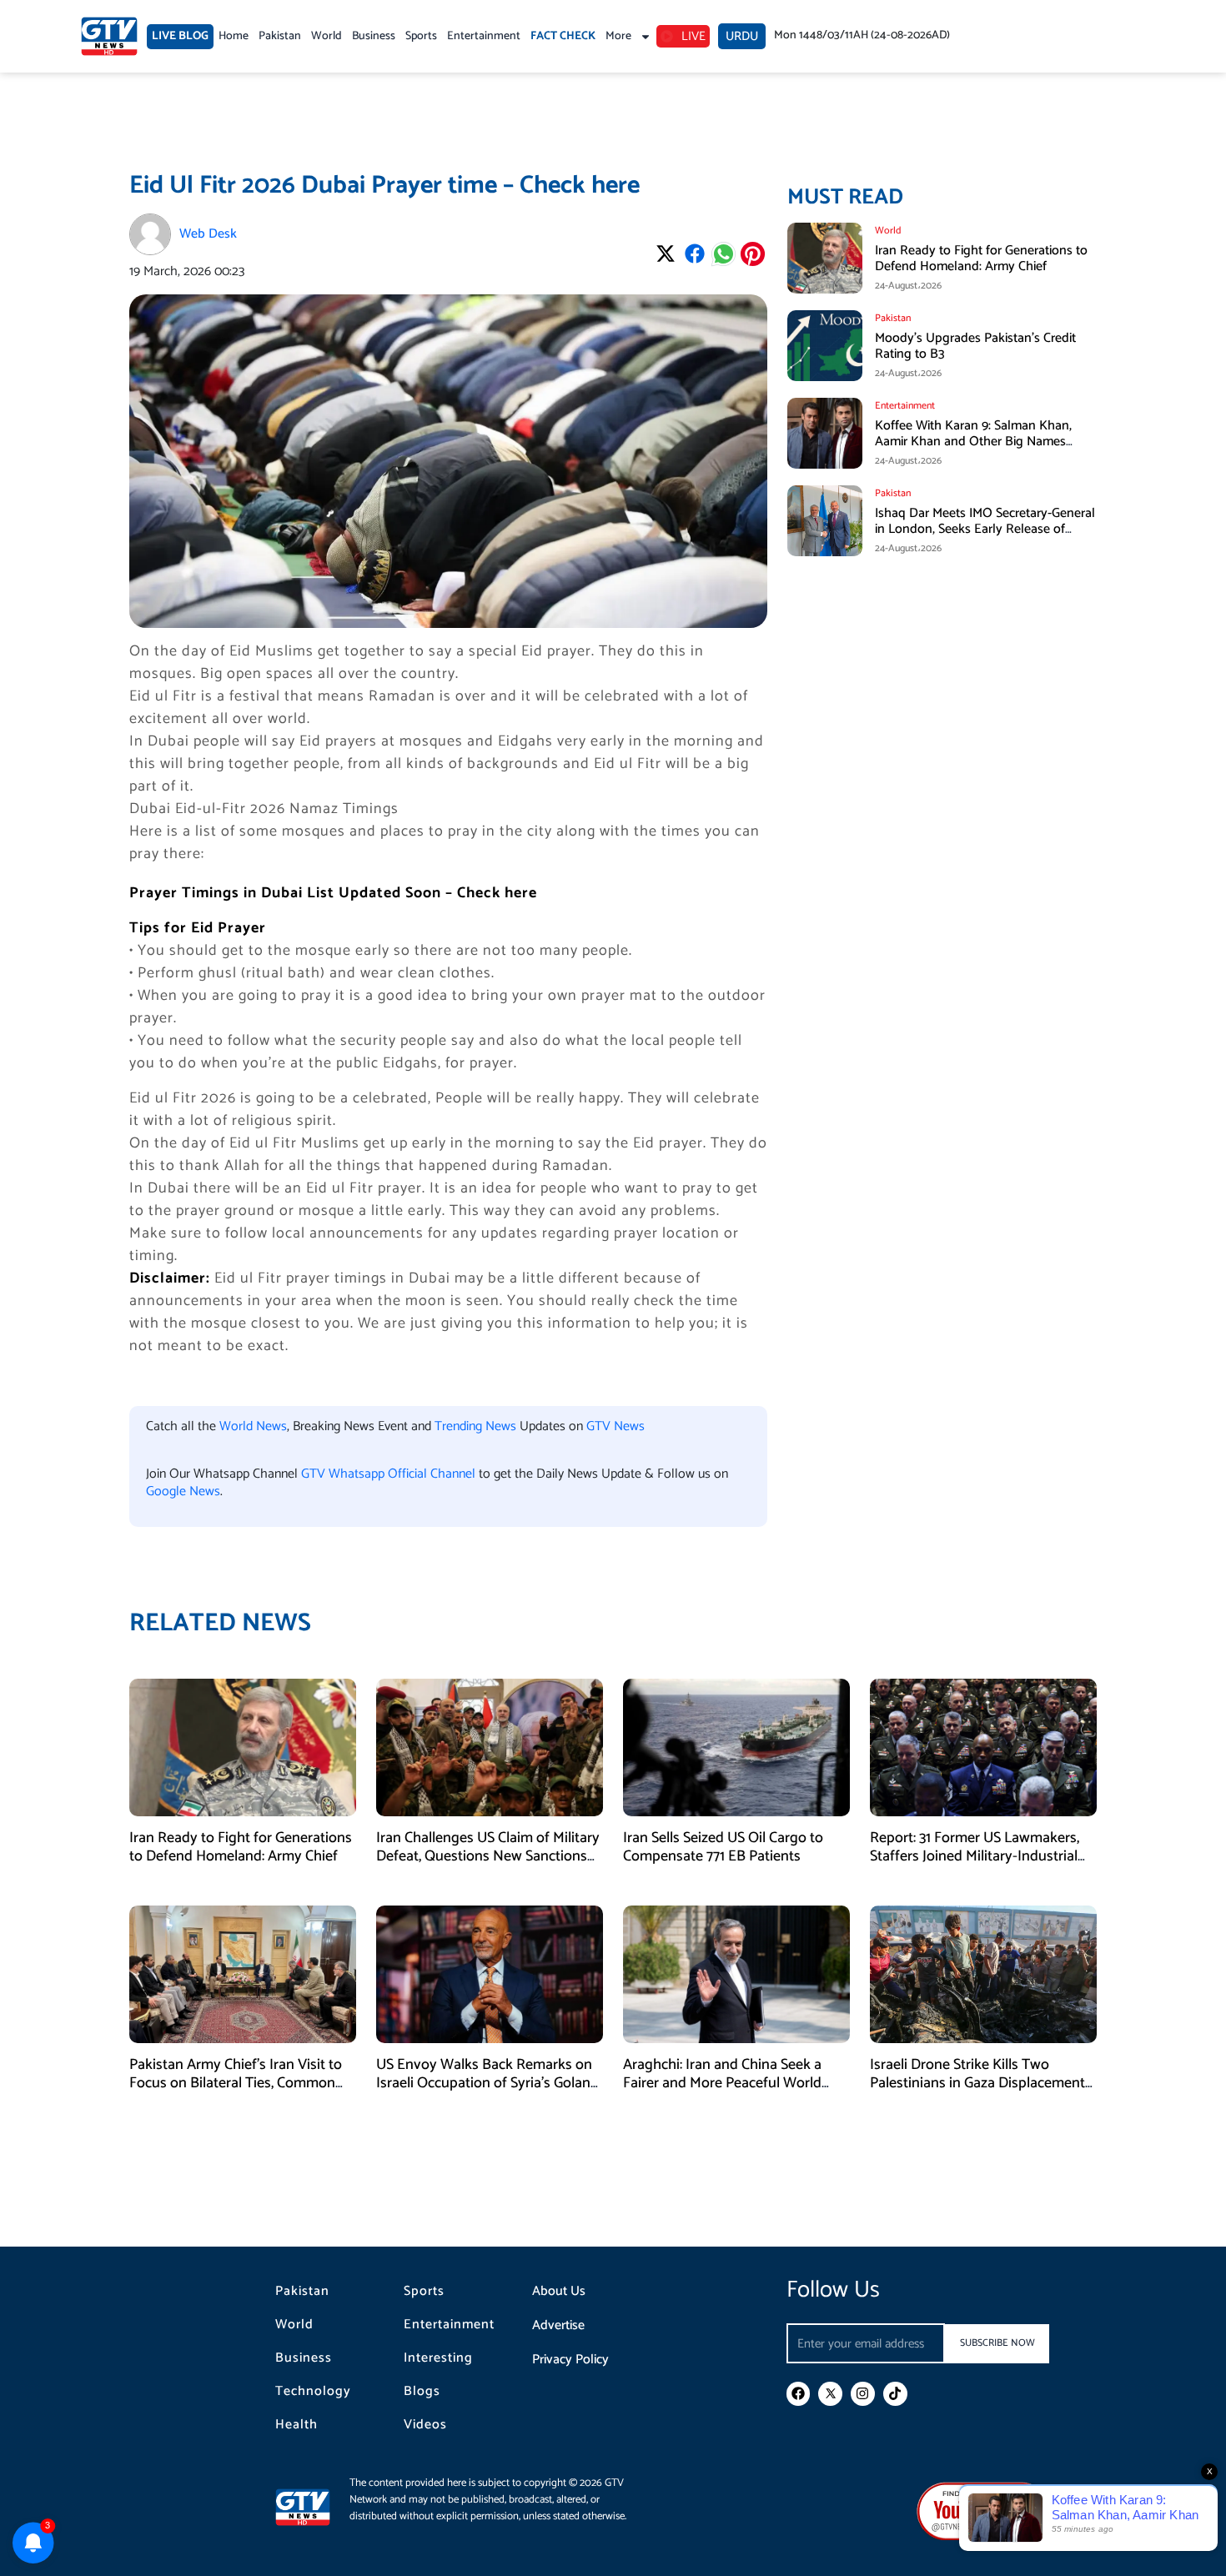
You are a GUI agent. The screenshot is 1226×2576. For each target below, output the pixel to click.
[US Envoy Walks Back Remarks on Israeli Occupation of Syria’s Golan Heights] (490, 1974)
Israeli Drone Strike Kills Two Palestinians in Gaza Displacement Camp (977, 2083)
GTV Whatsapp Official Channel (390, 1474)
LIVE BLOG (180, 36)
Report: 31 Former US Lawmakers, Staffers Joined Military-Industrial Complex (975, 1856)
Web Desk (208, 234)
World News (253, 1426)
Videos (425, 2425)
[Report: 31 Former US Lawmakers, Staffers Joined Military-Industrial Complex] (983, 1747)
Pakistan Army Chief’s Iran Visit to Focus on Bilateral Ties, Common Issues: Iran (236, 2083)
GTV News (616, 1426)
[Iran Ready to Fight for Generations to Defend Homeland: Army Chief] (243, 1747)
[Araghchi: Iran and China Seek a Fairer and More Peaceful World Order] (736, 1974)
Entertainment (484, 36)
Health (296, 2425)
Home (234, 36)
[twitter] (830, 2394)
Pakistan (280, 36)
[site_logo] (312, 2507)
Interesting (438, 2358)
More (618, 36)
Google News (183, 1491)
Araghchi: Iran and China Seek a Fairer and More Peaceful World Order (722, 2083)
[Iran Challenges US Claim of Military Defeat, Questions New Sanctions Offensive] (490, 1747)
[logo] (109, 36)
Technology (313, 2392)
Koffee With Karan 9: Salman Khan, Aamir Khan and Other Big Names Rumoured (973, 442)
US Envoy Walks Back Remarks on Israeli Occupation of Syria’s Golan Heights (484, 2083)
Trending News (475, 1426)
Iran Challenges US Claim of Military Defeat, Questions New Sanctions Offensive (488, 1856)
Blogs (422, 2392)
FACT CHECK (563, 36)
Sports (421, 36)
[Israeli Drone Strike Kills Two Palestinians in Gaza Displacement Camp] (983, 1974)
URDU (742, 36)
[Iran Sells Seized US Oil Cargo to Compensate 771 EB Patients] (736, 1747)
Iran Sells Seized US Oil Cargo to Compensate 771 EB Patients (723, 1847)
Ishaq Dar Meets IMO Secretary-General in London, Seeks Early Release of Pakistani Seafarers (985, 529)
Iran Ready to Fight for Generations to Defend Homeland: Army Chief (981, 259)
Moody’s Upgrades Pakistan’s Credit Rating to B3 (975, 346)
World (327, 36)
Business (374, 36)
